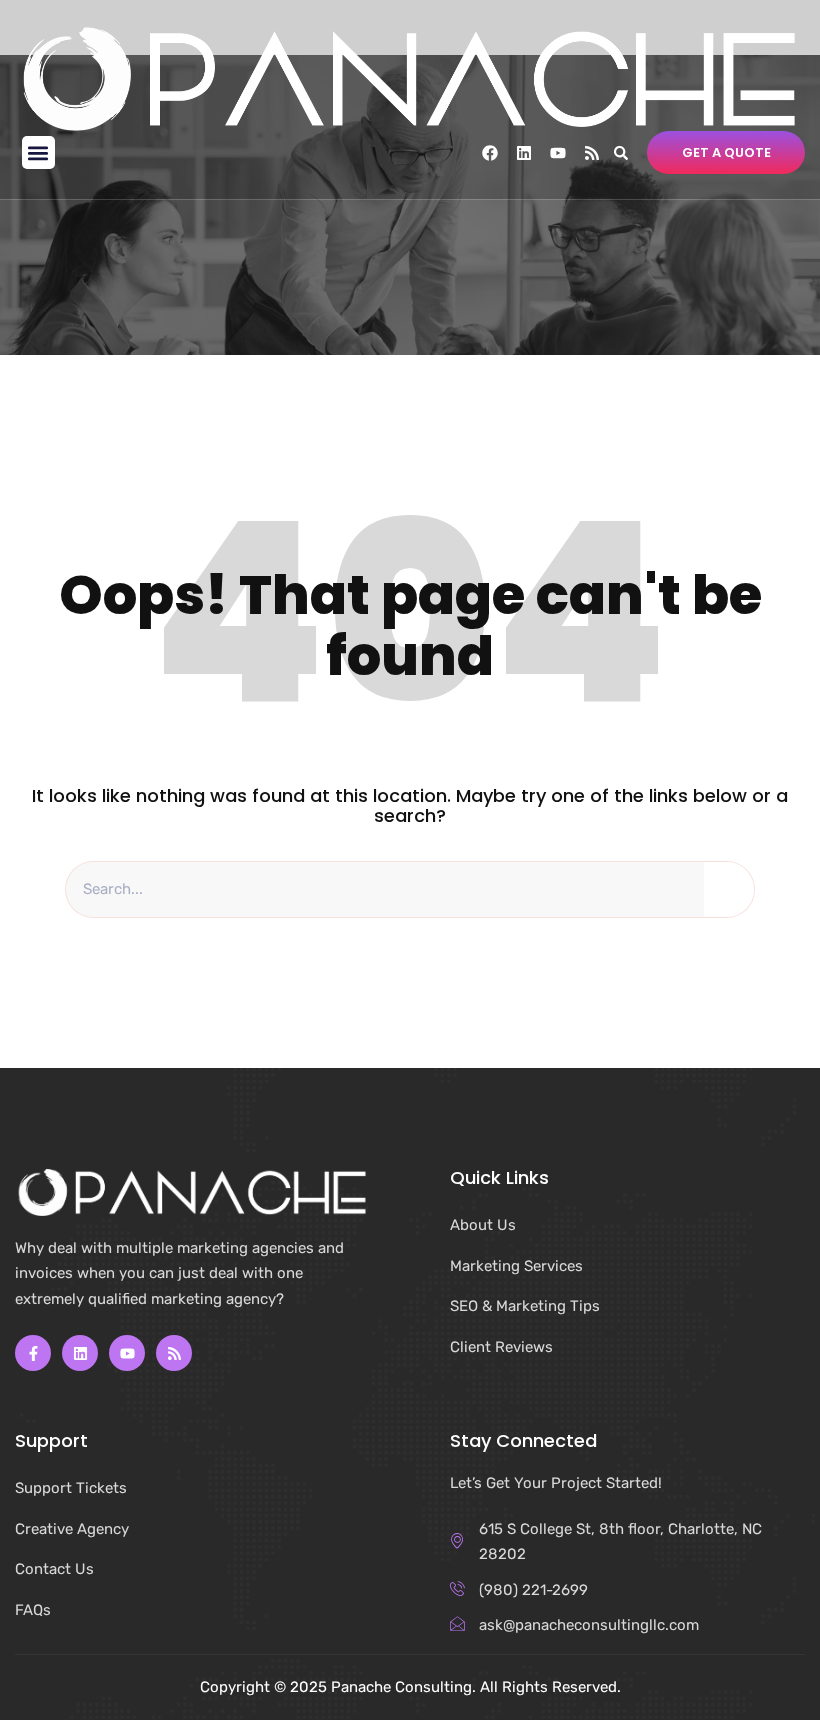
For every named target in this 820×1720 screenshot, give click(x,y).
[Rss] (592, 153)
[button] (38, 152)
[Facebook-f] (33, 1353)
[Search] (729, 890)
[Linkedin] (524, 153)
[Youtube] (558, 153)
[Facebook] (490, 153)
